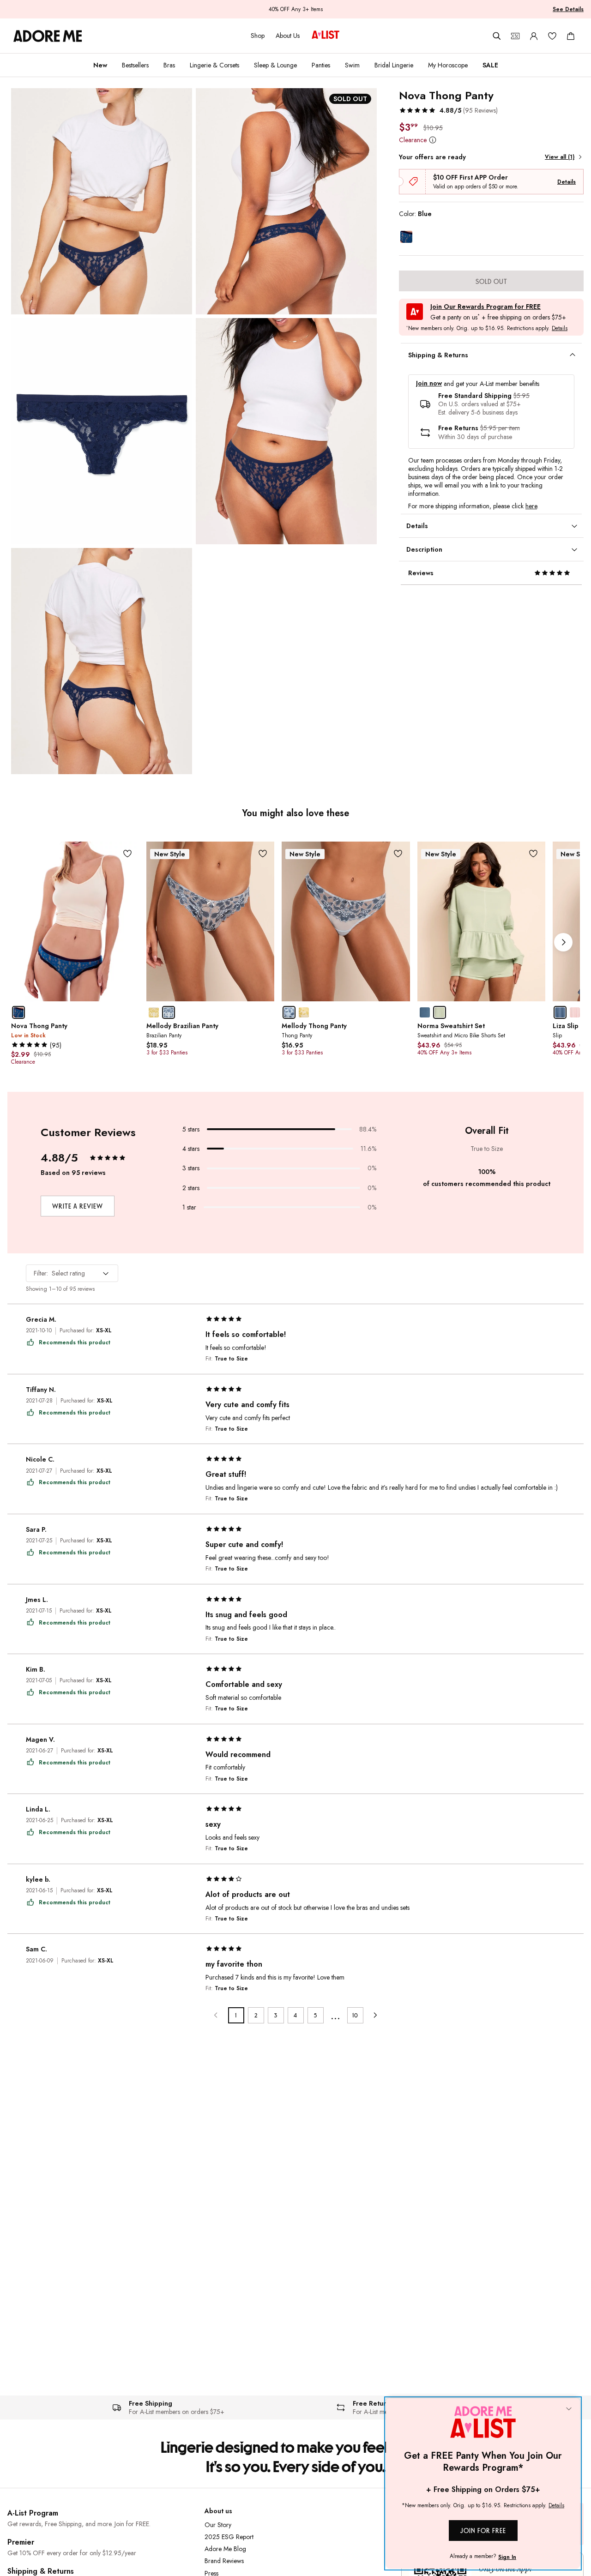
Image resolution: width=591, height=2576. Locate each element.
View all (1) (560, 157)
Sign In (507, 2557)
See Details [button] (568, 9)
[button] (448, 110)
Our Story (218, 2525)
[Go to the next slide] (563, 942)
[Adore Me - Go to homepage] (48, 36)
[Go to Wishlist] (552, 36)
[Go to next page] (375, 2015)
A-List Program (33, 2513)
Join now (429, 383)
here (531, 506)
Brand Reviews (224, 2561)
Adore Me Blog (225, 2549)
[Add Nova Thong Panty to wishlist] (127, 853)
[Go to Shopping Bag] (571, 36)
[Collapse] (569, 2409)
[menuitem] (100, 65)
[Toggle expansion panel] (573, 355)
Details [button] (560, 329)
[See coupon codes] (515, 36)
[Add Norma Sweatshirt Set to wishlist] (534, 853)
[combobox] (72, 1273)
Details (567, 182)
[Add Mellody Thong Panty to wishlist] (398, 853)
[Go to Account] (534, 36)
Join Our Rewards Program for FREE (485, 307)
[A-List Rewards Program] (326, 36)
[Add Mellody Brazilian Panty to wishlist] (262, 853)
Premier (21, 2542)
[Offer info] (432, 140)
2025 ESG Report (229, 2537)
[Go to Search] (497, 36)
